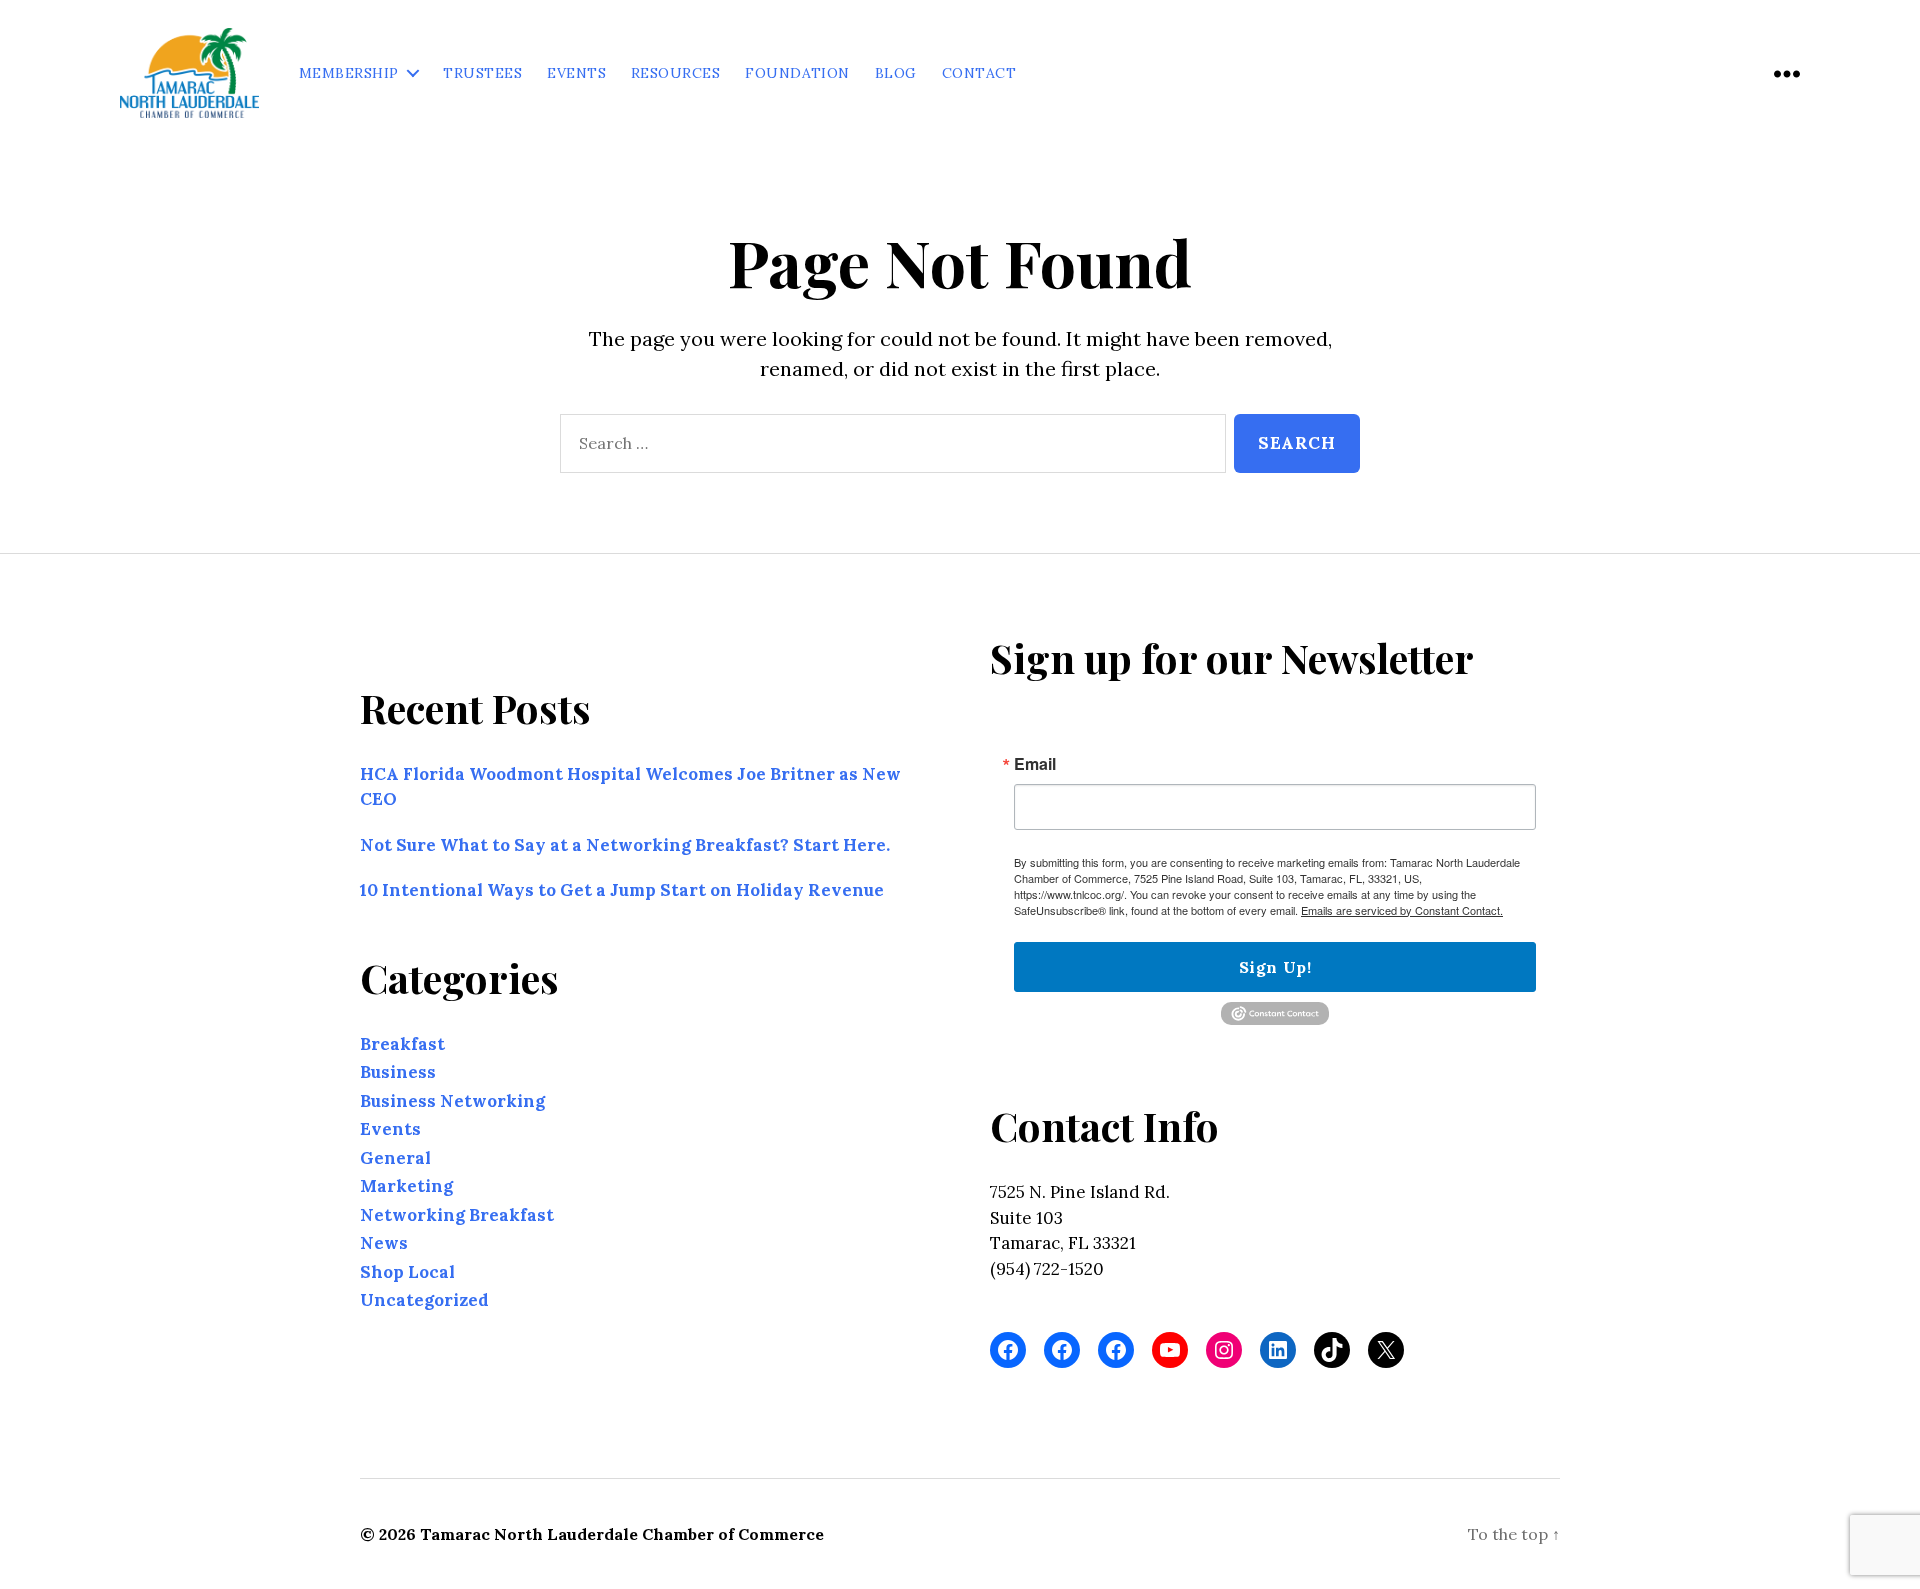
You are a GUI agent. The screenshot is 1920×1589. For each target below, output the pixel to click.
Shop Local (407, 1272)
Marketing (406, 1186)
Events (576, 73)
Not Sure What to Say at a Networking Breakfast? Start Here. (625, 845)
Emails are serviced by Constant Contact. (1402, 910)
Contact (979, 73)
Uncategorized (424, 1300)
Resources (675, 73)
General (395, 1158)
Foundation (797, 73)
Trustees (482, 73)
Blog (896, 73)
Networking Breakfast (457, 1215)
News (384, 1243)
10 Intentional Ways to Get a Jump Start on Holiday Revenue (622, 890)
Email (1035, 764)
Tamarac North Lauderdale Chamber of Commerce (622, 1534)
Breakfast (402, 1044)
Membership (349, 73)
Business (398, 1072)
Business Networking (452, 1101)
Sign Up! (1275, 967)
